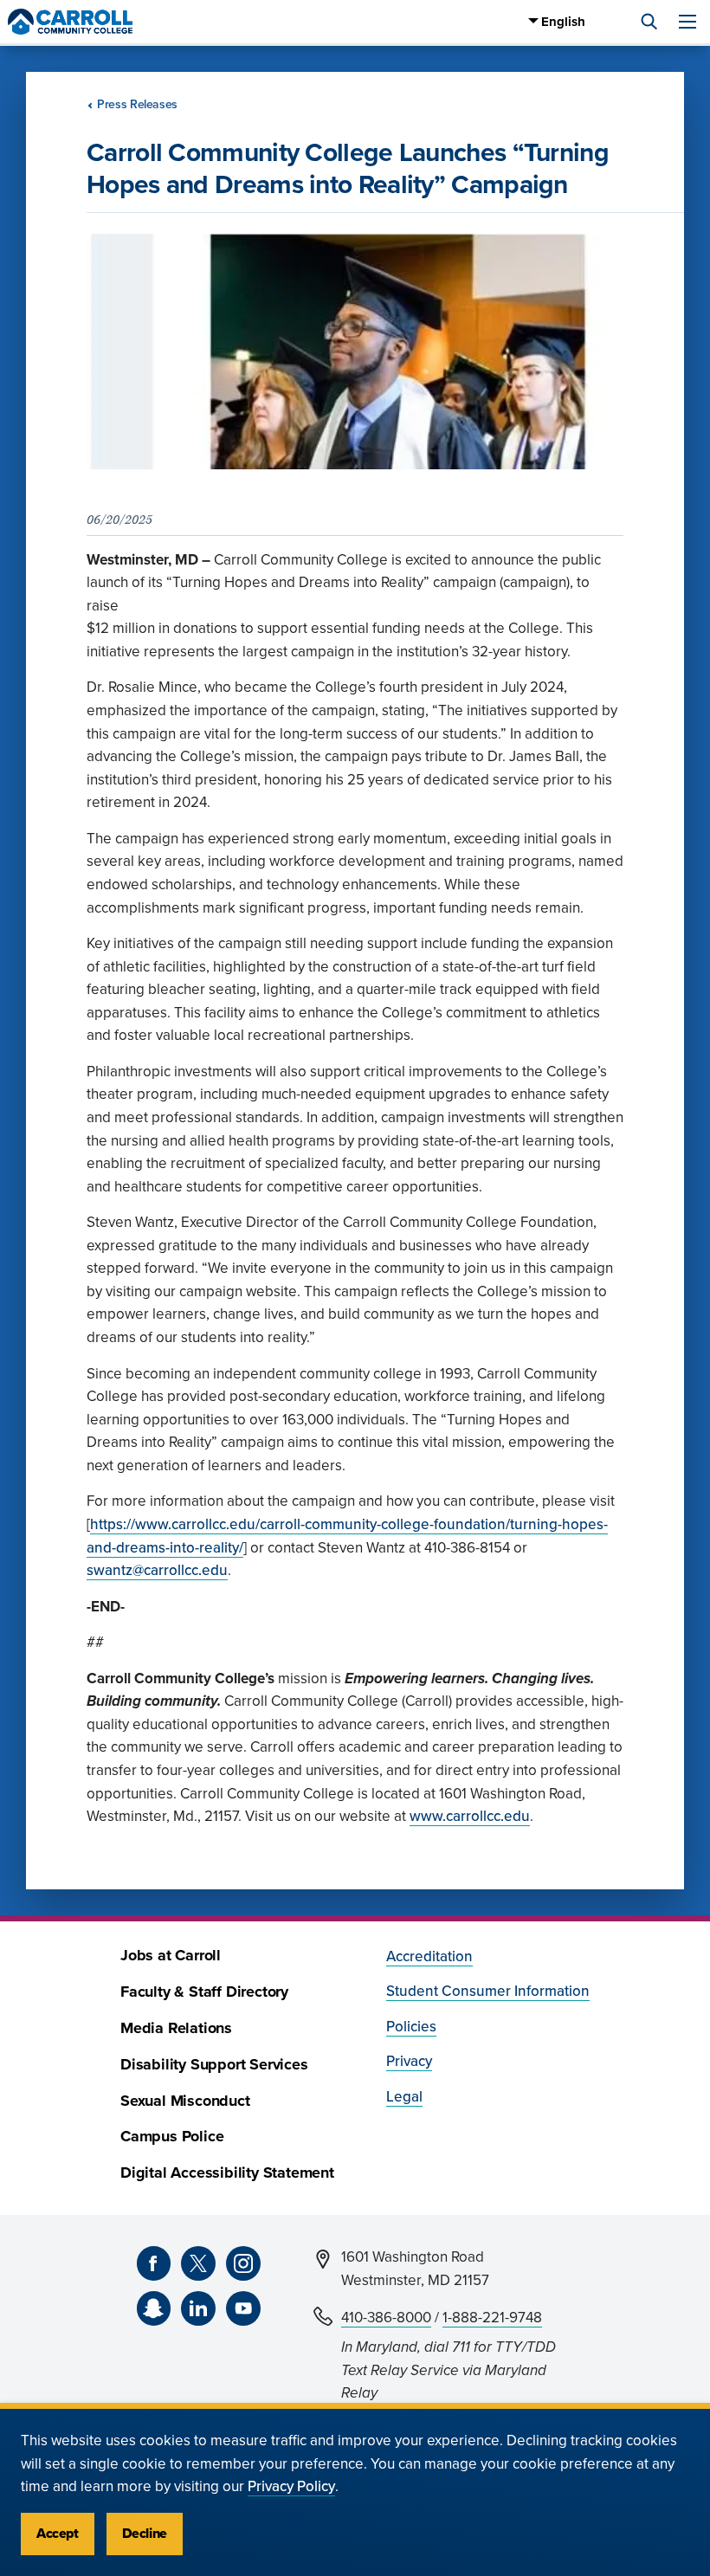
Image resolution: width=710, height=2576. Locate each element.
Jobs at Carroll (171, 1956)
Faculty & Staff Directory (204, 1992)
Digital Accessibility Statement (227, 2173)
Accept (58, 2534)
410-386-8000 (386, 2318)
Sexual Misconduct (185, 2101)
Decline (145, 2534)
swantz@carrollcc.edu (157, 1570)
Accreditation (429, 1956)
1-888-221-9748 (492, 2318)
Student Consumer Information (488, 1991)
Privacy (409, 2061)
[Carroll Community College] (70, 22)
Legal (404, 2097)
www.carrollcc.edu (470, 1816)
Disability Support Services (214, 2065)
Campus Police (172, 2137)
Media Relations (176, 2028)
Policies (411, 2027)
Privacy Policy (291, 2486)
